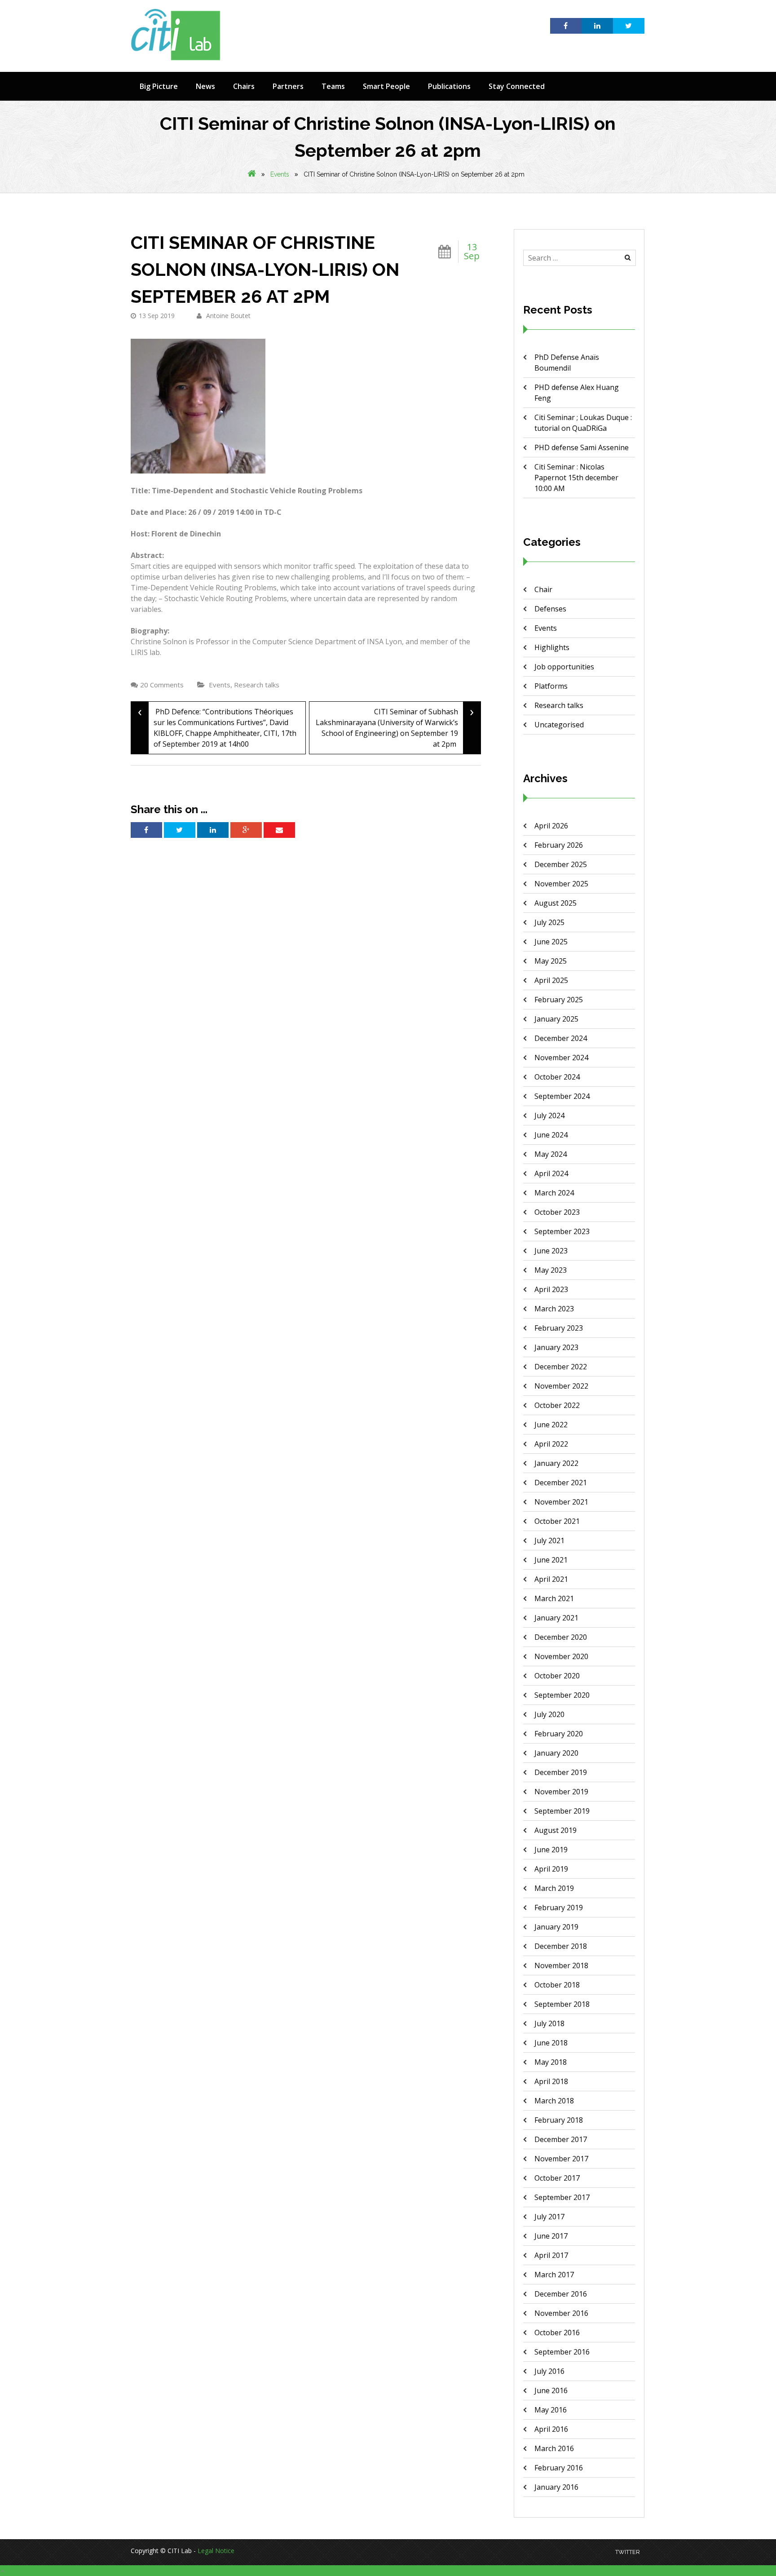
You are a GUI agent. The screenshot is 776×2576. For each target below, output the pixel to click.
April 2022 (551, 1444)
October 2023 (557, 1212)
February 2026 (559, 845)
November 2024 (561, 1058)
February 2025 (559, 1000)
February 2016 (559, 2468)
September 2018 (562, 2004)
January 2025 (556, 1019)
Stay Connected (517, 86)
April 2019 (551, 1869)
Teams (333, 86)
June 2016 (551, 2390)
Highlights (552, 647)
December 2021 (561, 1483)
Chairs (244, 86)
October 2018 (557, 1985)
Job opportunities (564, 667)
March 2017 (554, 2275)
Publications (449, 86)
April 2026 (551, 826)
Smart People (386, 86)
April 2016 (551, 2429)
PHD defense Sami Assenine (582, 447)
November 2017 (561, 2159)
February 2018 (559, 2120)
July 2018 (549, 2023)
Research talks (257, 685)
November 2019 (561, 1792)
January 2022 (556, 1463)
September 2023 (562, 1231)
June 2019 (551, 1850)
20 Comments (162, 685)
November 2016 (561, 2313)
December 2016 (561, 2294)
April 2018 (551, 2081)
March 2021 (554, 1598)
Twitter (628, 2552)
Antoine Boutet (227, 316)
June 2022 (551, 1425)
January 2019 (556, 1927)
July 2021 (549, 1540)
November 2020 (561, 1656)
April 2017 (551, 2255)
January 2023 (556, 1347)
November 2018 (561, 1965)
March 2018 (554, 2101)
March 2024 (554, 1193)
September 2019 (562, 1811)
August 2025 (556, 903)
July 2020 (549, 1714)
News (205, 86)
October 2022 (557, 1405)
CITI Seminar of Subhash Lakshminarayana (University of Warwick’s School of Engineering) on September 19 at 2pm (395, 725)
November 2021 (561, 1502)
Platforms (551, 686)
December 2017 (561, 2139)
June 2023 (551, 1251)
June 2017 (551, 2236)
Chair (543, 589)
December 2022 (561, 1367)
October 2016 (557, 2333)
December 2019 (561, 1772)
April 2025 (551, 980)
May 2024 (551, 1154)
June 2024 (551, 1135)
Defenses (550, 609)
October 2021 (557, 1521)
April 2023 (551, 1289)
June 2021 (551, 1560)
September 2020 (562, 1695)
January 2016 (556, 2487)
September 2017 (562, 2197)
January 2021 (556, 1618)
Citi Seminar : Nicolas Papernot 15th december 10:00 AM (576, 478)
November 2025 (561, 884)
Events (280, 174)
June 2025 (551, 942)
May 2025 (551, 961)
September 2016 (562, 2352)
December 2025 (561, 864)
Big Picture (159, 86)
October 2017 (557, 2178)
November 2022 (561, 1386)
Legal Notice (216, 2551)
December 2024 (561, 1038)
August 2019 (556, 1830)
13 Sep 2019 (157, 316)
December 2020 (561, 1637)
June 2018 (551, 2043)
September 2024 (562, 1096)
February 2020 (559, 1734)
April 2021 (551, 1579)
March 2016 (554, 2448)
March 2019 (554, 1888)
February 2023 (559, 1328)
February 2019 (559, 1908)
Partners (288, 86)
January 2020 (556, 1753)
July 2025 (549, 922)
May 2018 (551, 2062)
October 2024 (557, 1077)
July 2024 (549, 1115)
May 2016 (551, 2410)
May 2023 (551, 1270)
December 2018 (561, 1946)
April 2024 (551, 1173)
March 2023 (554, 1309)
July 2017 (549, 2217)
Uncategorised (559, 725)
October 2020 (557, 1676)
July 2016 (549, 2371)
